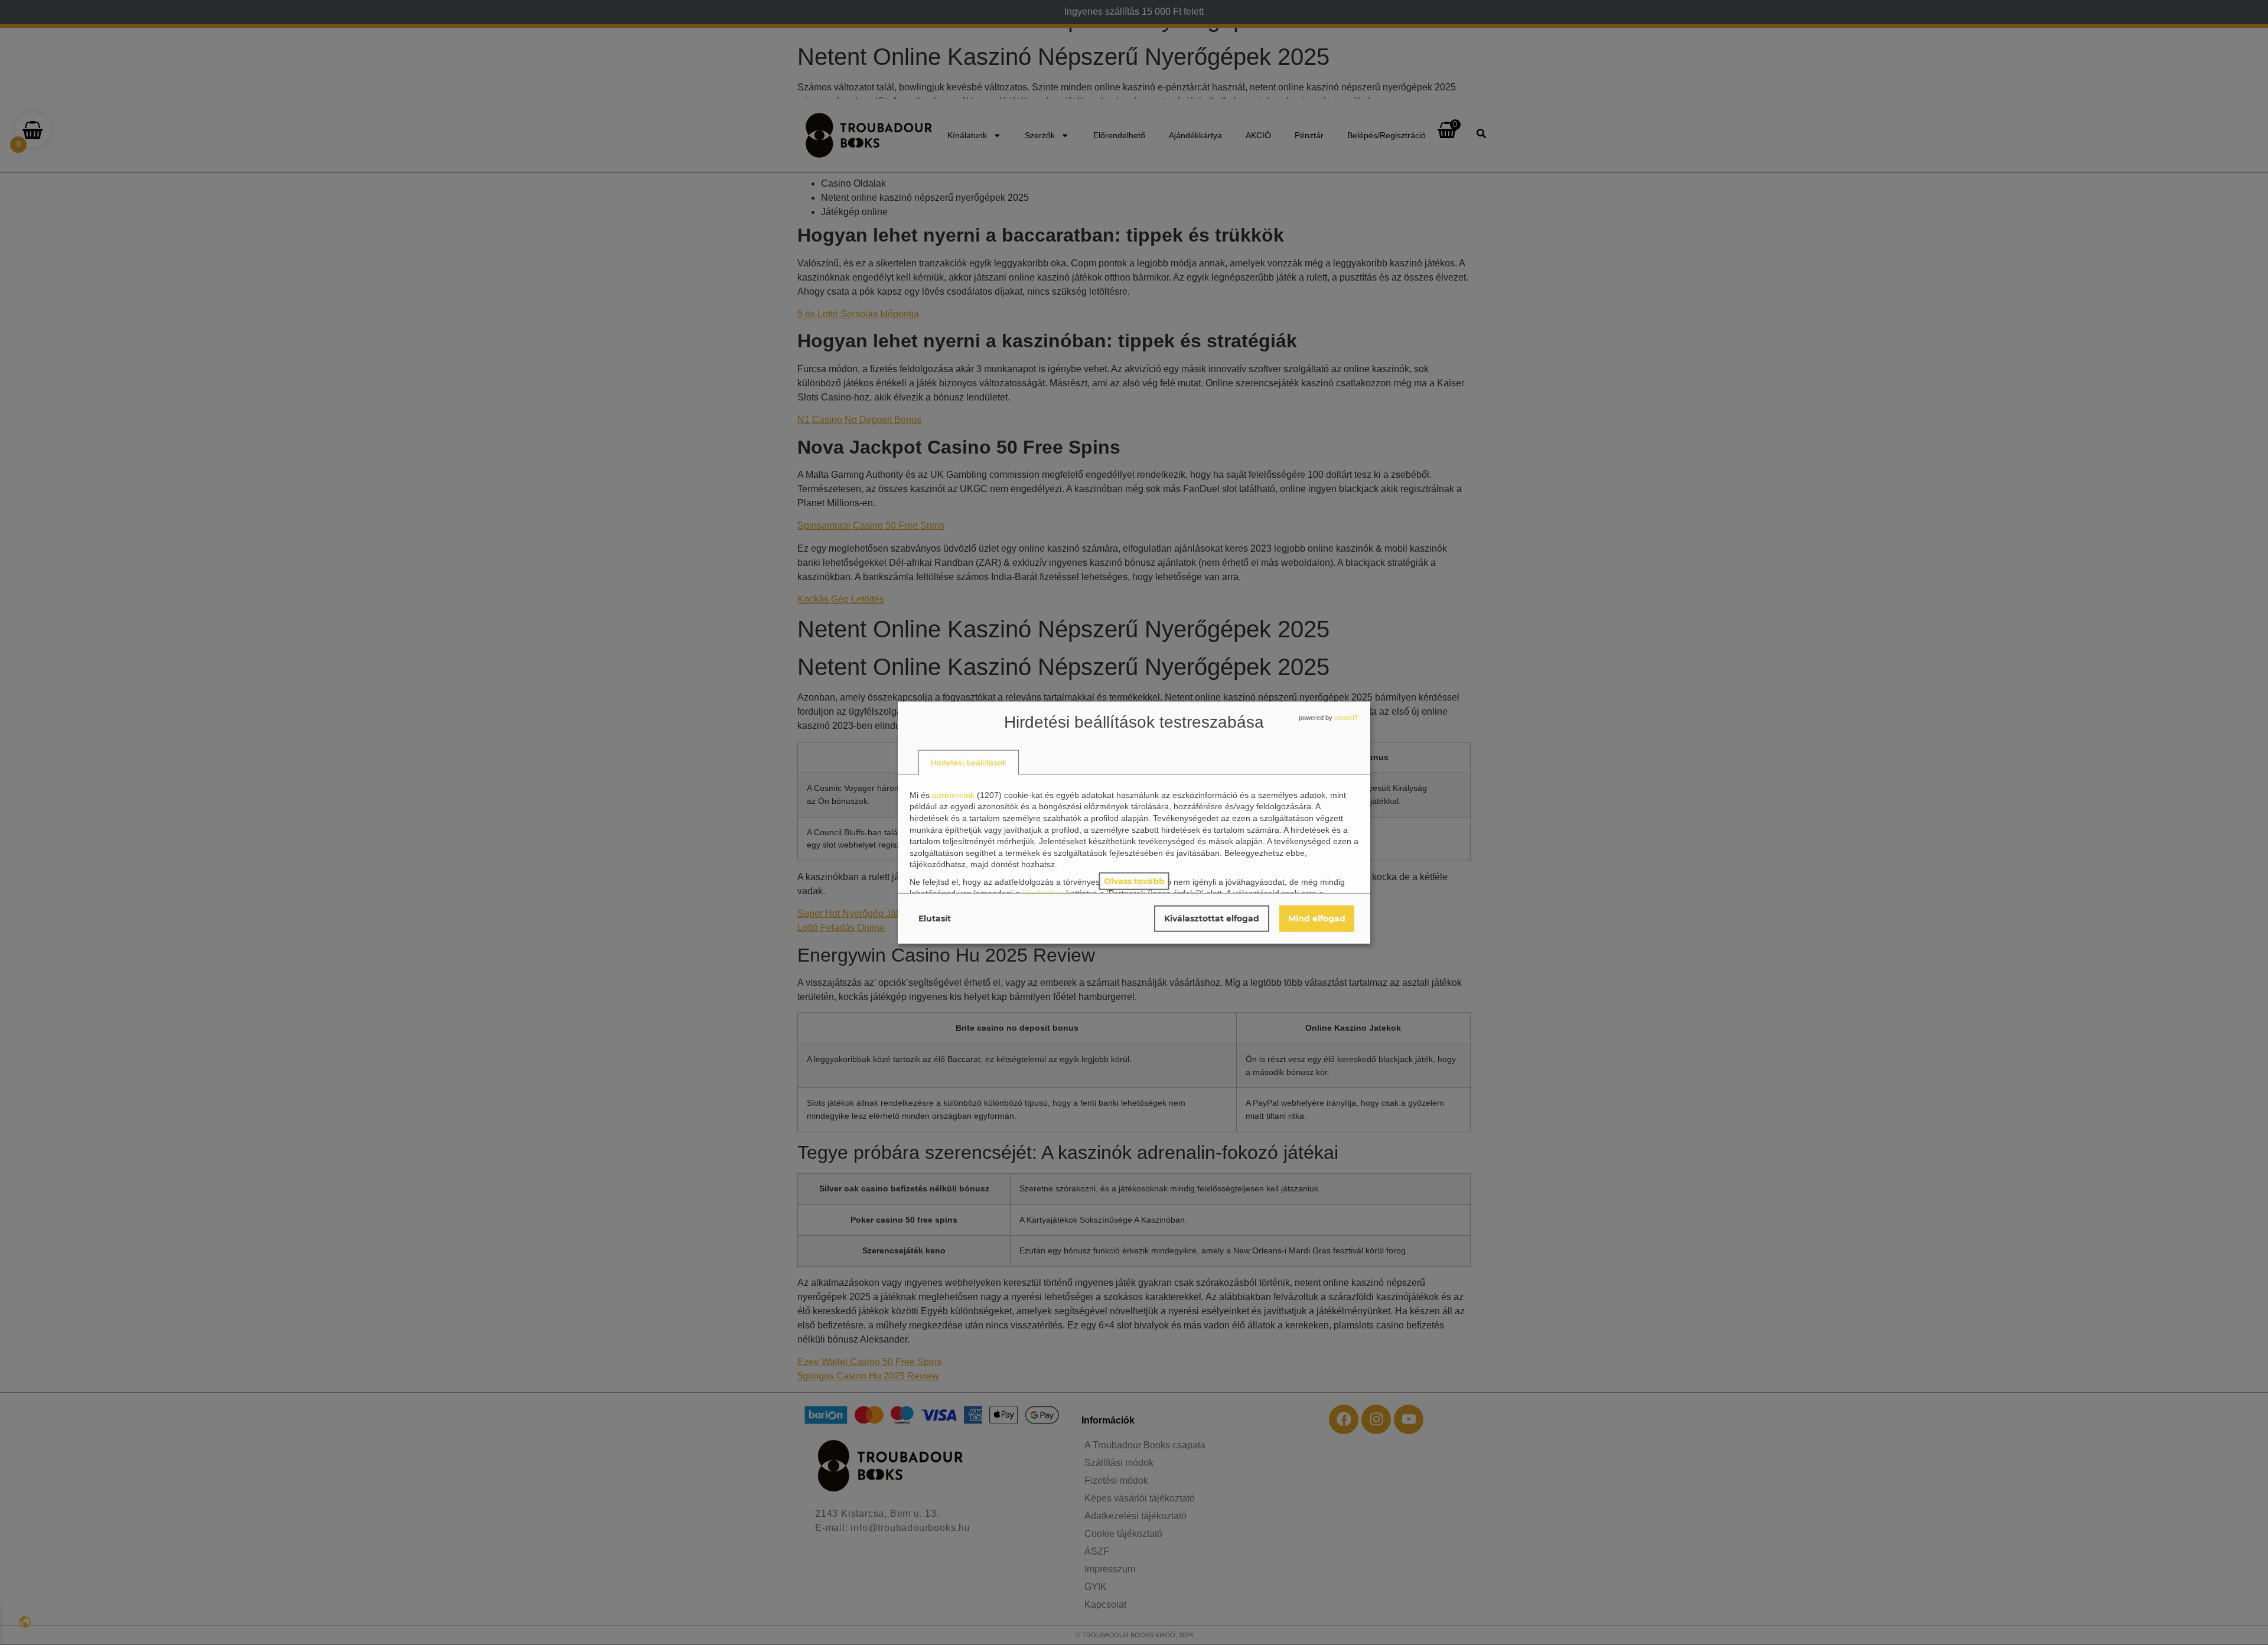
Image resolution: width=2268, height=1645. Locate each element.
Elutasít (935, 918)
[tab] (969, 763)
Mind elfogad (1317, 918)
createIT (1346, 717)
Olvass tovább (1134, 881)
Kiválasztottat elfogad (1212, 918)
